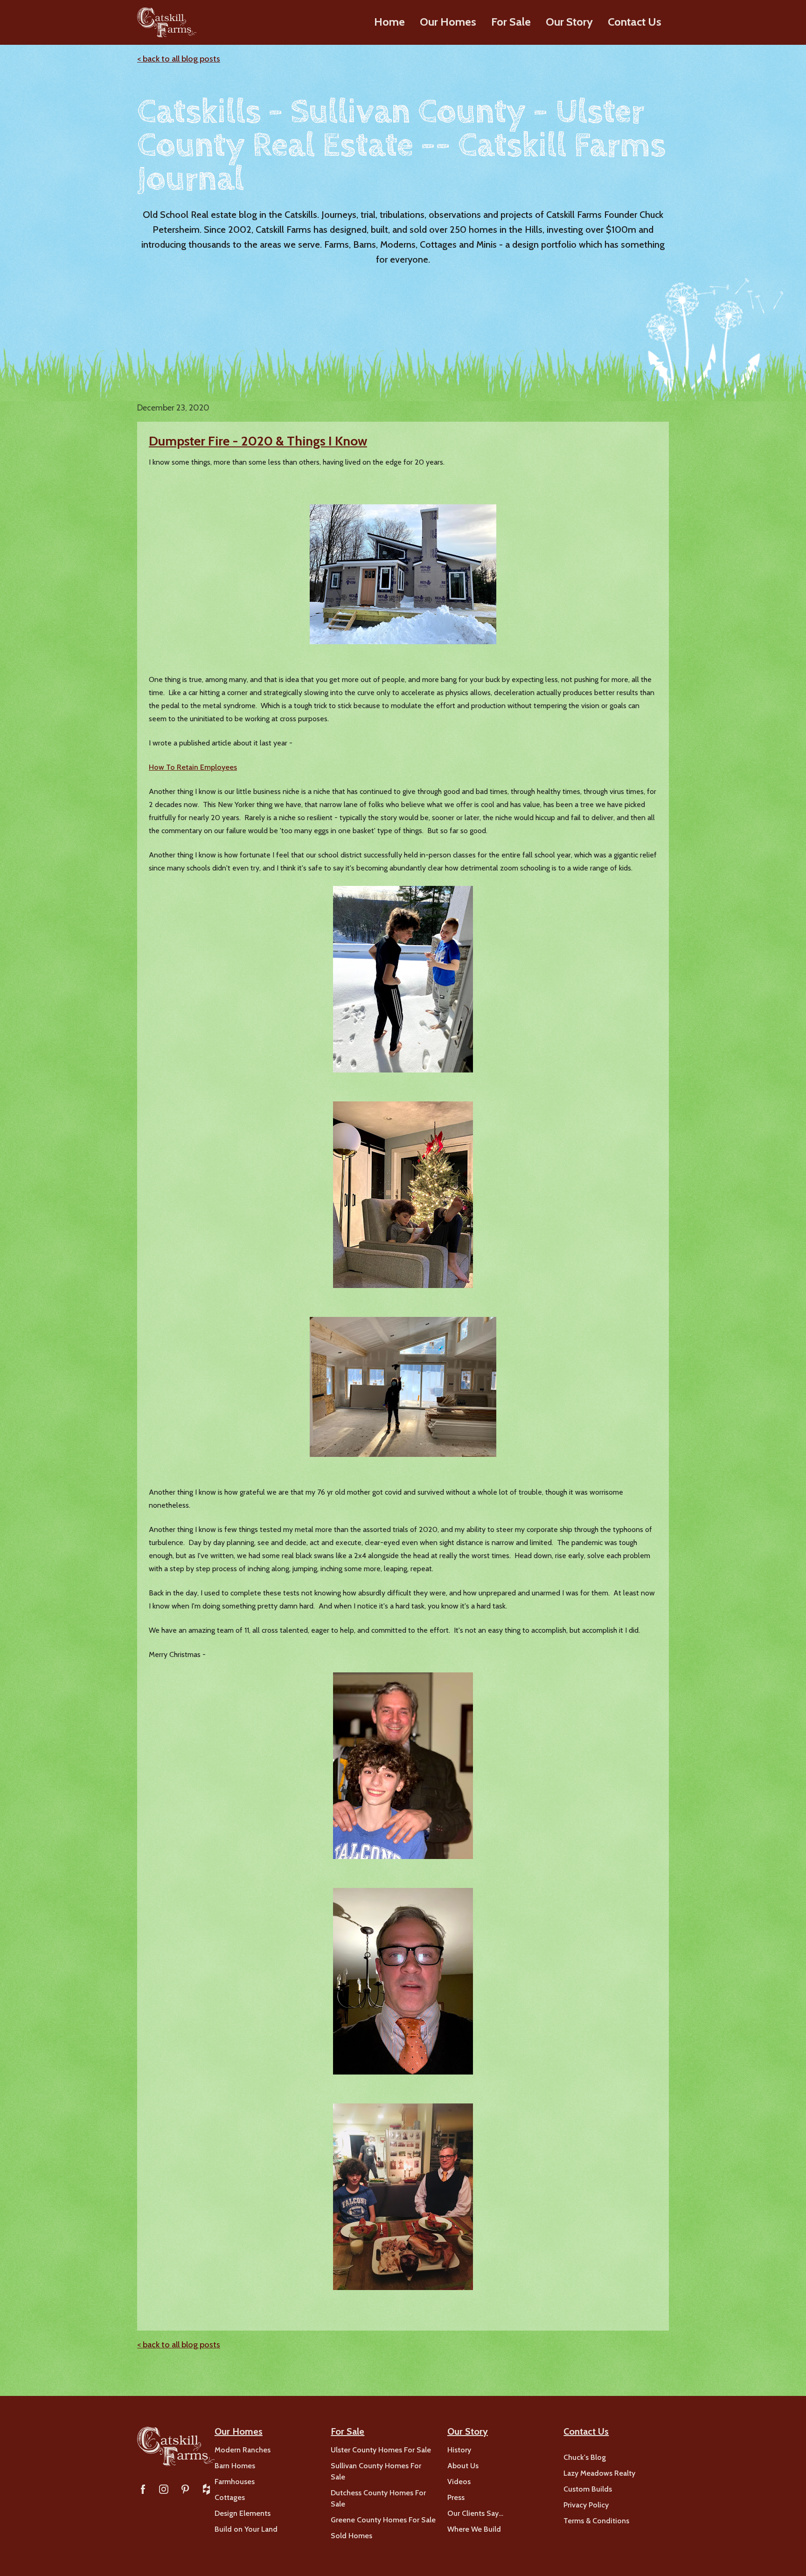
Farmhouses (235, 2482)
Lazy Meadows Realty (599, 2473)
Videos (459, 2482)
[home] (167, 22)
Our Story (569, 22)
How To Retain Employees (193, 767)
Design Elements (243, 2513)
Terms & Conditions (596, 2521)
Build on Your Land (246, 2529)
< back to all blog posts (179, 59)
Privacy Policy (586, 2505)
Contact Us (635, 22)
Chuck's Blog (585, 2457)
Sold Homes (351, 2536)
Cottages (230, 2497)
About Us (463, 2466)
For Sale (511, 22)
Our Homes (448, 22)
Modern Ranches (243, 2450)
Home (389, 22)
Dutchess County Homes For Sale (378, 2498)
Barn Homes (235, 2466)
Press (456, 2497)
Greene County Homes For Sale (383, 2520)
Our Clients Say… (475, 2513)
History (459, 2450)
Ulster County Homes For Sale (381, 2450)
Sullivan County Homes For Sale (376, 2471)
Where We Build (474, 2529)
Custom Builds (588, 2489)
